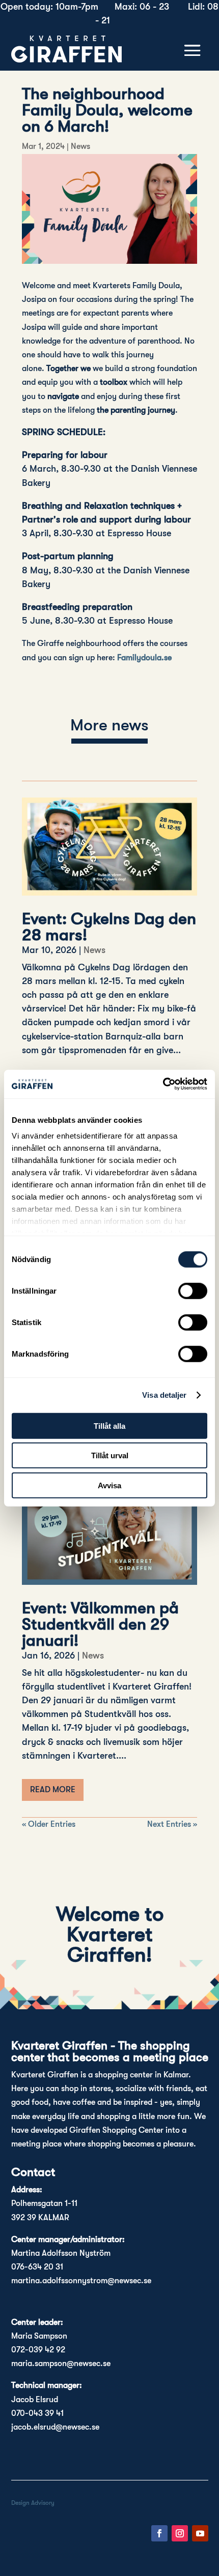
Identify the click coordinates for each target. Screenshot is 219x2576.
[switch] (193, 1291)
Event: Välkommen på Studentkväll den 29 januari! (100, 1624)
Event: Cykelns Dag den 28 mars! (109, 927)
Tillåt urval (110, 1455)
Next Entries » (172, 1824)
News (80, 146)
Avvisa (109, 1485)
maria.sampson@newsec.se (61, 2364)
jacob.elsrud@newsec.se (55, 2427)
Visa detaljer (164, 1395)
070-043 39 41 (37, 2413)
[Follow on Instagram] (180, 2533)
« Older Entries (49, 1824)
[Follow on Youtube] (200, 2533)
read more (53, 1790)
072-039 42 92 (38, 2350)
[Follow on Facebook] (159, 2533)
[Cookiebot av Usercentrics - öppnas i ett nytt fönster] (163, 1084)
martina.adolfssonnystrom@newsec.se (81, 2281)
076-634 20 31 (37, 2267)
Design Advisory (33, 2503)
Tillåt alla (109, 1425)
